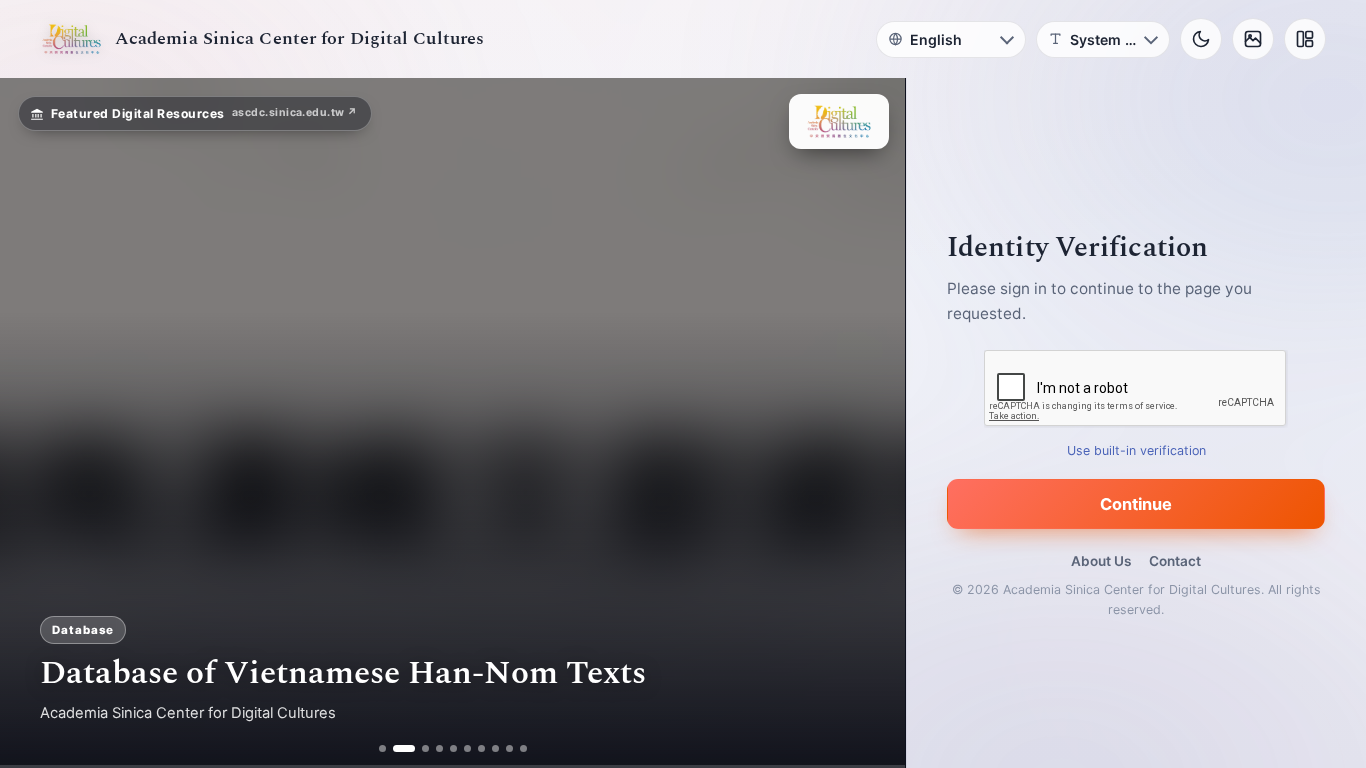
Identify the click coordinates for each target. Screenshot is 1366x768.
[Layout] (1305, 39)
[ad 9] (509, 748)
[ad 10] (523, 748)
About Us (1101, 561)
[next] (869, 423)
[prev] (36, 423)
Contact (1175, 561)
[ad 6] (467, 748)
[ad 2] (396, 748)
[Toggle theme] (1201, 39)
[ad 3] (418, 748)
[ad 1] (382, 748)
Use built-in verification (1136, 450)
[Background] (1253, 39)
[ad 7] (481, 748)
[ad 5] (453, 748)
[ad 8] (495, 748)
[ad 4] (439, 748)
